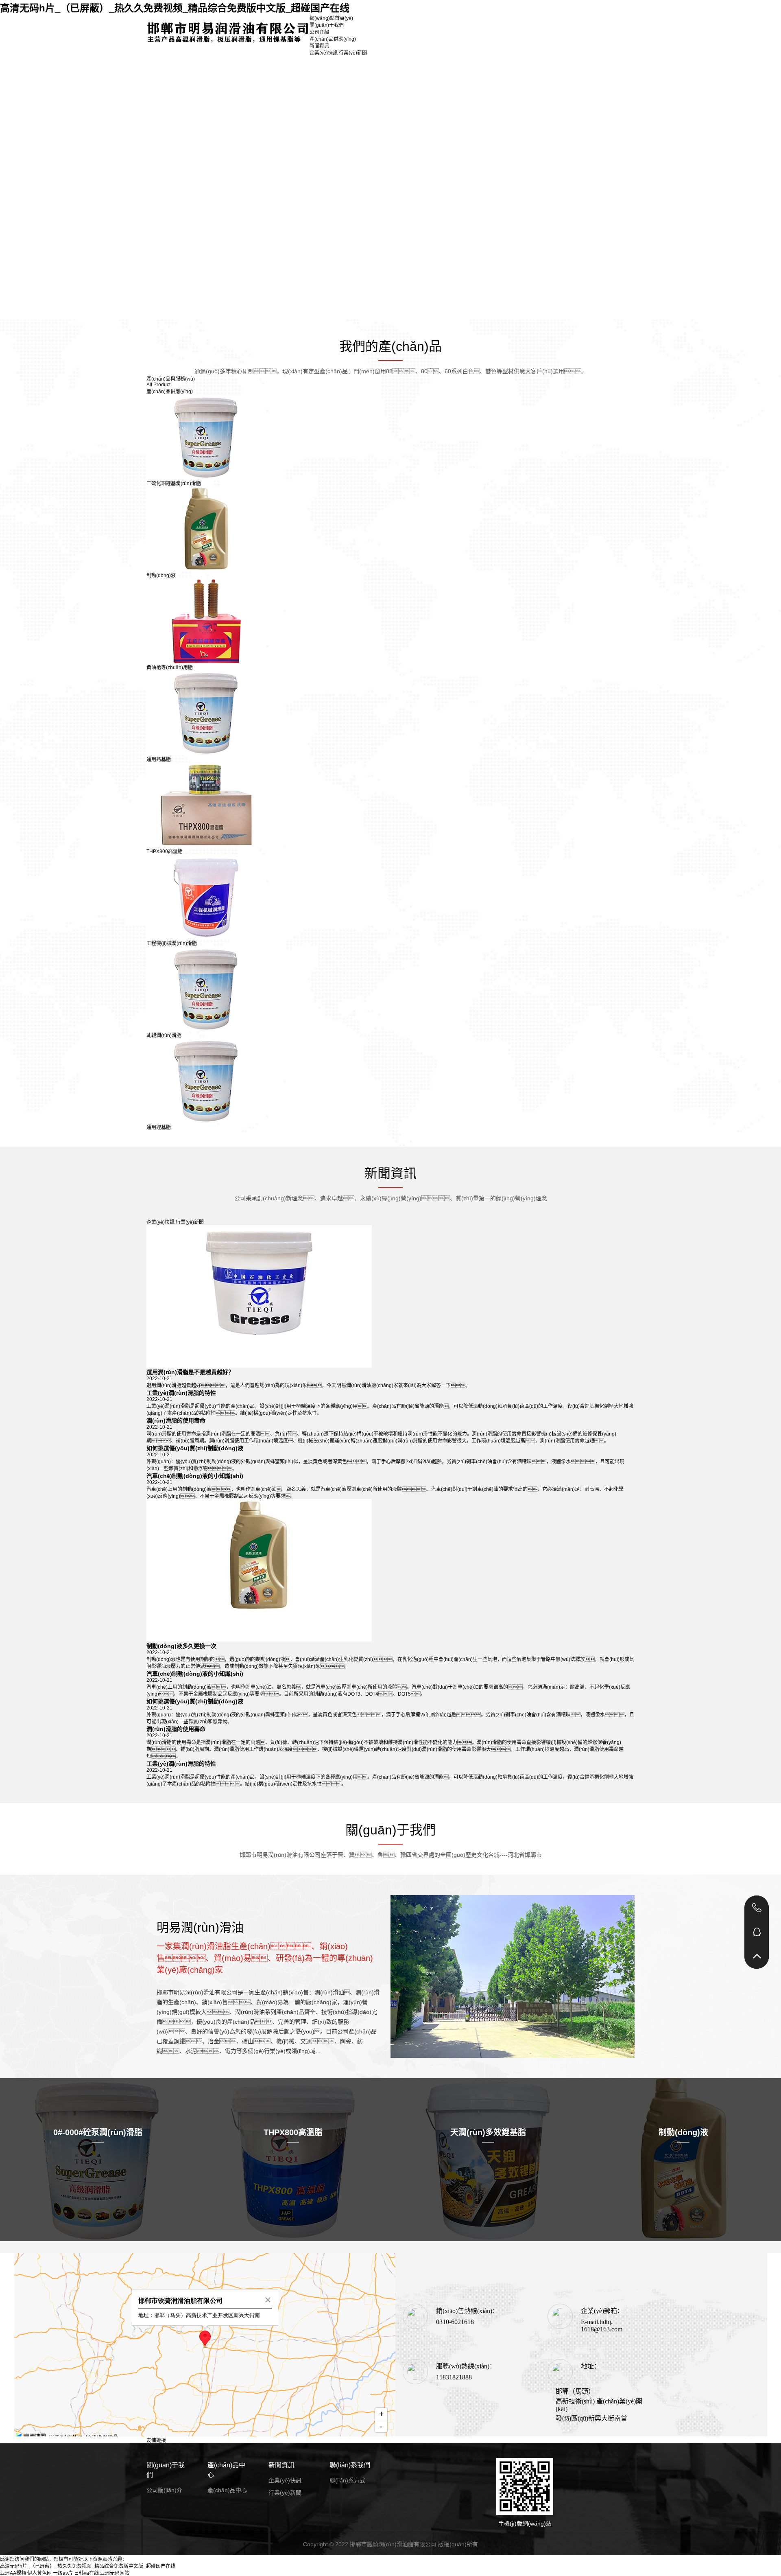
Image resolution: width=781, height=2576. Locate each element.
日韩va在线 (86, 2573)
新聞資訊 (319, 46)
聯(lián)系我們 (350, 2465)
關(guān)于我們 (327, 25)
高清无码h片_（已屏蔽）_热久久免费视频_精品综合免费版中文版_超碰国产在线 (175, 8)
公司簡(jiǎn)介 (164, 2490)
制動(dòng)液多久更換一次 (181, 1646)
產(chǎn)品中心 (226, 2470)
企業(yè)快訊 (324, 53)
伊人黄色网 (39, 2573)
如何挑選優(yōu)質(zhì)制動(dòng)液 (195, 1448)
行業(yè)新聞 (353, 53)
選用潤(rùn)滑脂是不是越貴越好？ (190, 1372)
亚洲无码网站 (115, 2573)
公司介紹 (319, 32)
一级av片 (63, 2573)
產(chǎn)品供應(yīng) (333, 39)
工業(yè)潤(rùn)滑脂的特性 (181, 1393)
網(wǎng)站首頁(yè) (331, 18)
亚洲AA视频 (13, 2573)
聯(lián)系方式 (347, 2480)
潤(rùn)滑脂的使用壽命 (176, 1420)
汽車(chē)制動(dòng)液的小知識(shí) (195, 1476)
